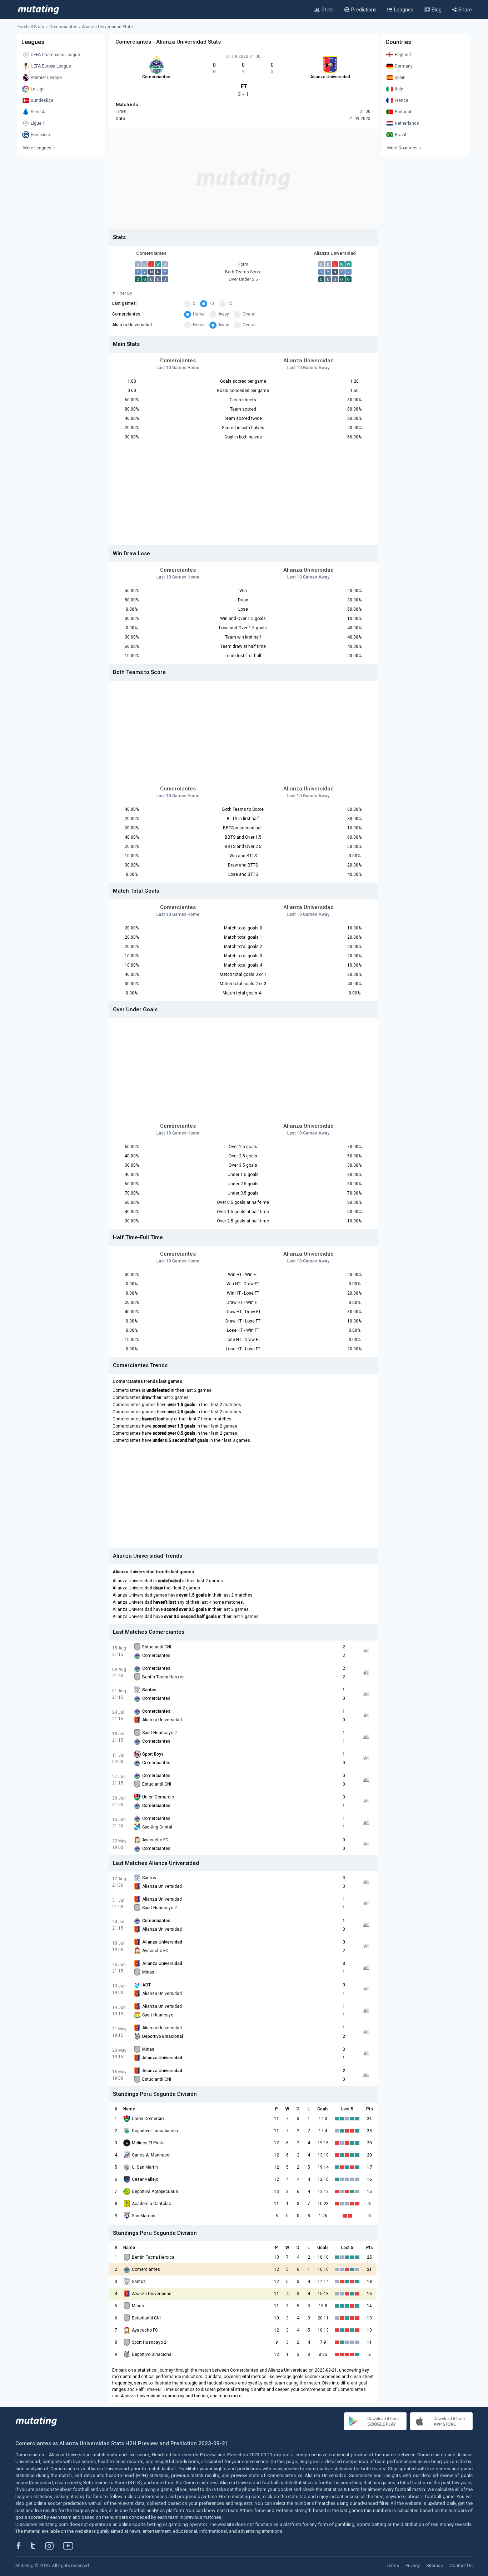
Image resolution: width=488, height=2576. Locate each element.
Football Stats (31, 27)
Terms (393, 2565)
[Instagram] (55, 2546)
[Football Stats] (38, 10)
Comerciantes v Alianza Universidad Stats (91, 27)
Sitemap (435, 2565)
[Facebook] (23, 2546)
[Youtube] (71, 2546)
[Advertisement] (243, 179)
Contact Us (461, 2565)
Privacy (413, 2565)
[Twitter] (38, 2546)
